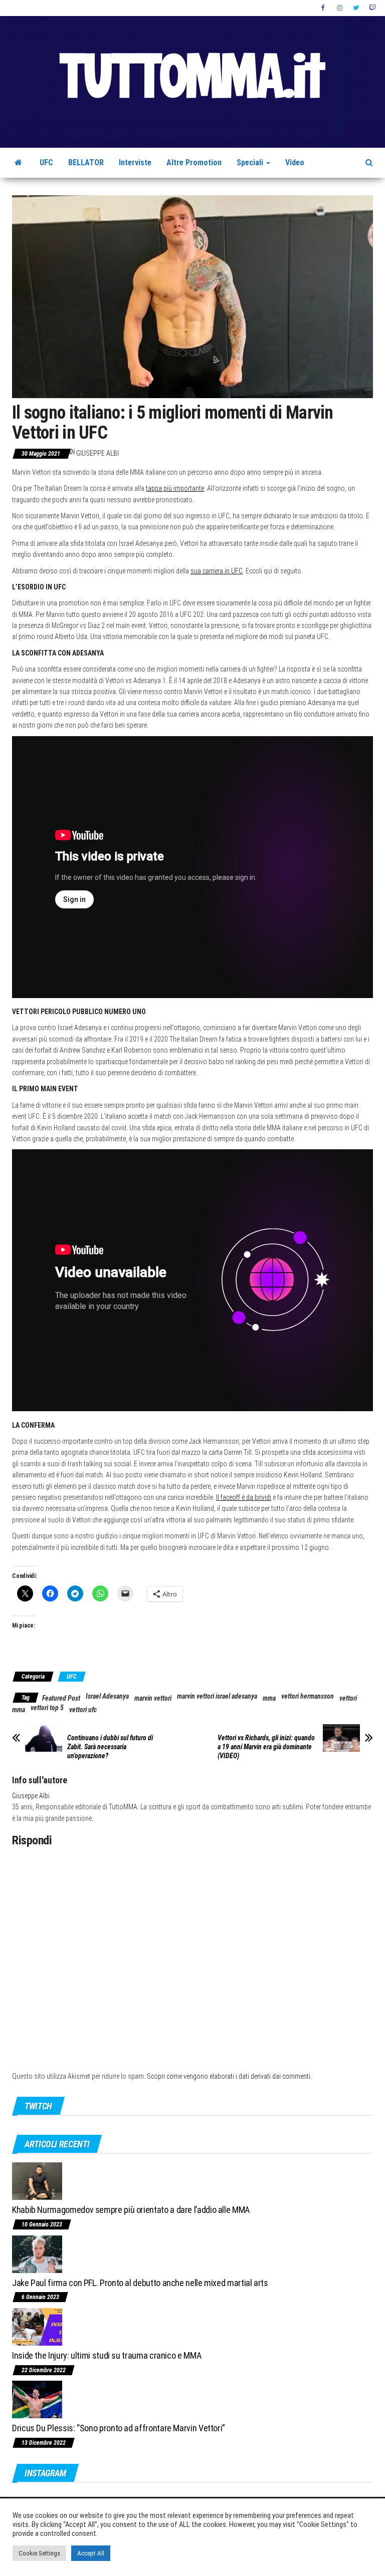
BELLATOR (86, 163)
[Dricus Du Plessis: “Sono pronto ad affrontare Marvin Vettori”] (37, 2399)
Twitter (356, 8)
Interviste (135, 163)
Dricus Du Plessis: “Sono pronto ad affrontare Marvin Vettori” (119, 2428)
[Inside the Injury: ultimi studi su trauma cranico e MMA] (37, 2326)
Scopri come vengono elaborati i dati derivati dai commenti (229, 2076)
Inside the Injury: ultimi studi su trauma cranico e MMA (107, 2355)
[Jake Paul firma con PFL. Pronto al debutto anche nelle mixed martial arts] (37, 2253)
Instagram (340, 8)
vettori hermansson (308, 1696)
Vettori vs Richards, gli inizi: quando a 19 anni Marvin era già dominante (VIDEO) (266, 1747)
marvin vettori (153, 1698)
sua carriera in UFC (217, 571)
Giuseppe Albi (98, 453)
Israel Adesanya (107, 1696)
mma (269, 1698)
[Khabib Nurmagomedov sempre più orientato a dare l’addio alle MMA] (37, 2181)
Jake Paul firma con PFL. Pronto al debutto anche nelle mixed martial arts (140, 2283)
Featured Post (61, 1698)
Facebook (324, 8)
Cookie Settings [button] (39, 2553)
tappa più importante (175, 488)
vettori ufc (83, 1710)
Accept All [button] (91, 2553)
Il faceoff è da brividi (244, 1497)
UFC (46, 163)
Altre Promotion (194, 163)
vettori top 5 (47, 1708)
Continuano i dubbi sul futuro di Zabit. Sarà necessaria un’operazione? (110, 1747)
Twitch (372, 8)
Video (295, 163)
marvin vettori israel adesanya (217, 1696)
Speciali (251, 163)
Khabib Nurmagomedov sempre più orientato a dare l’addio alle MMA (131, 2210)
